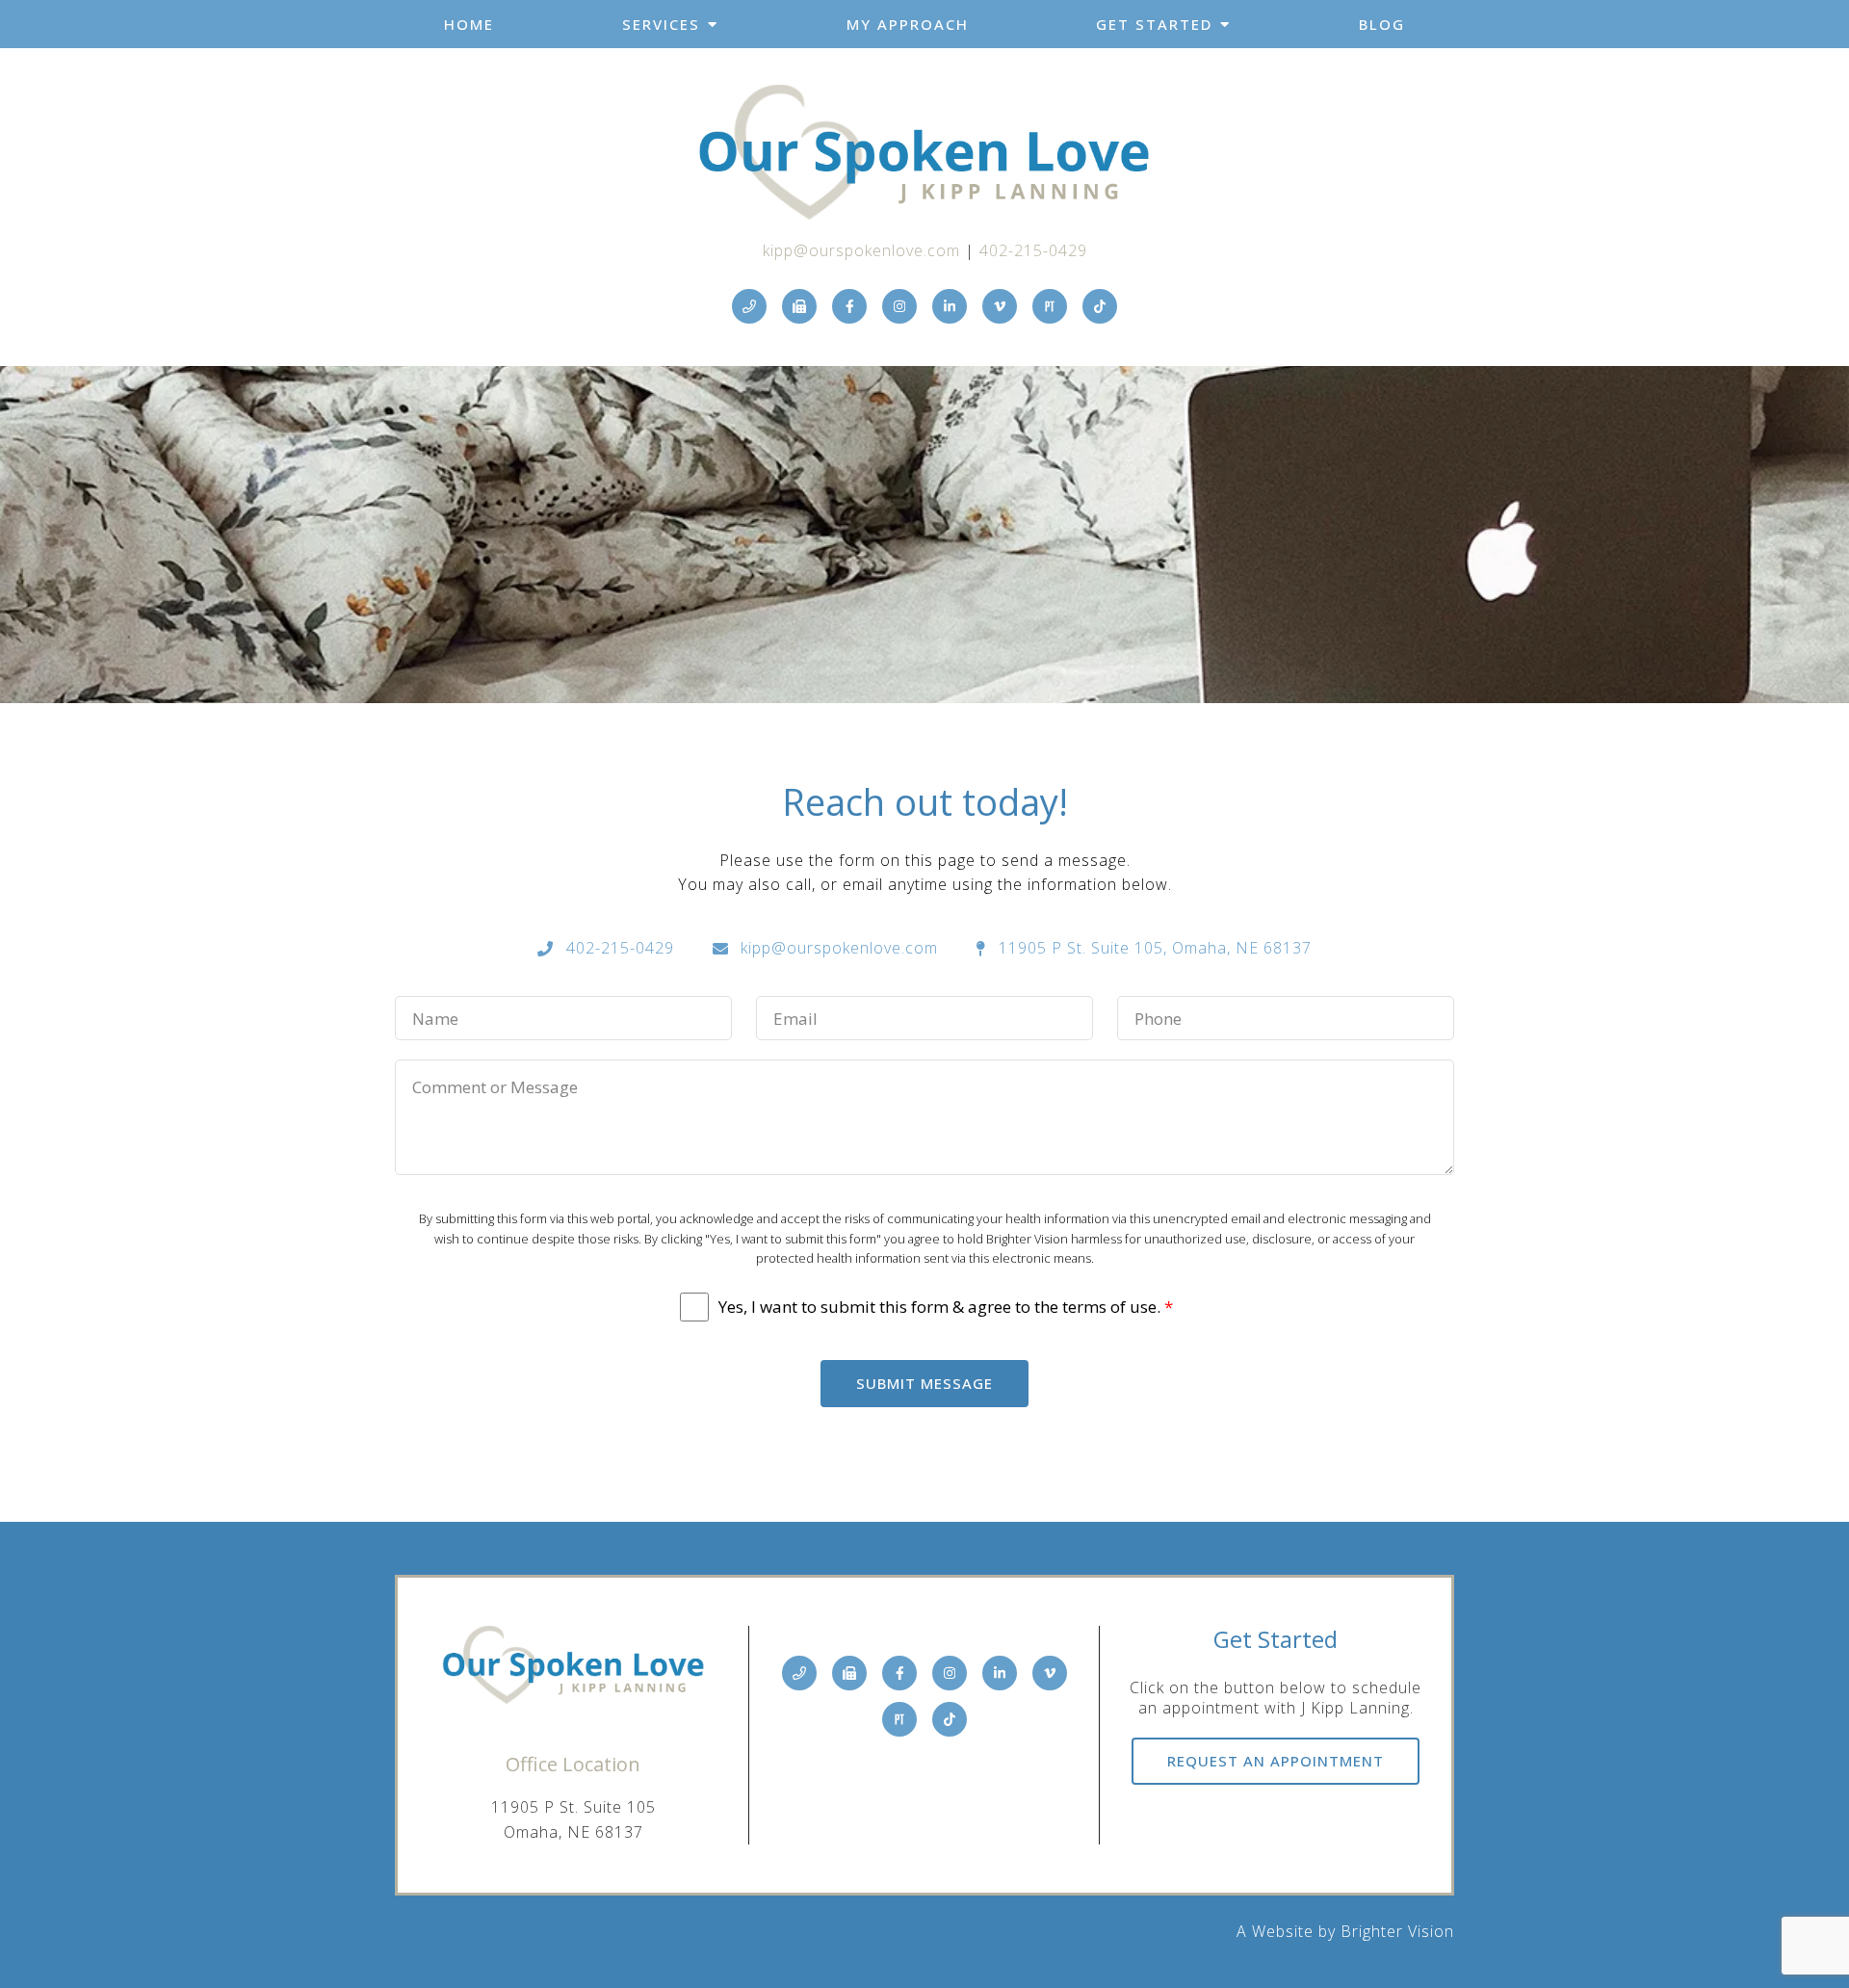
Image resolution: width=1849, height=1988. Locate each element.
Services (661, 24)
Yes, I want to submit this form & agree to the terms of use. (946, 1307)
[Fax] (799, 306)
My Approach (908, 24)
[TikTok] (1100, 306)
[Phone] (749, 306)
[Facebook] (849, 306)
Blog (1382, 24)
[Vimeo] (1000, 306)
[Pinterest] (1050, 306)
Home (469, 24)
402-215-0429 (1033, 250)
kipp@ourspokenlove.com (861, 250)
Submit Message (924, 1383)
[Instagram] (899, 306)
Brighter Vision (1397, 1931)
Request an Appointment (1276, 1761)
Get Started (1154, 24)
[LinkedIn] (950, 306)
